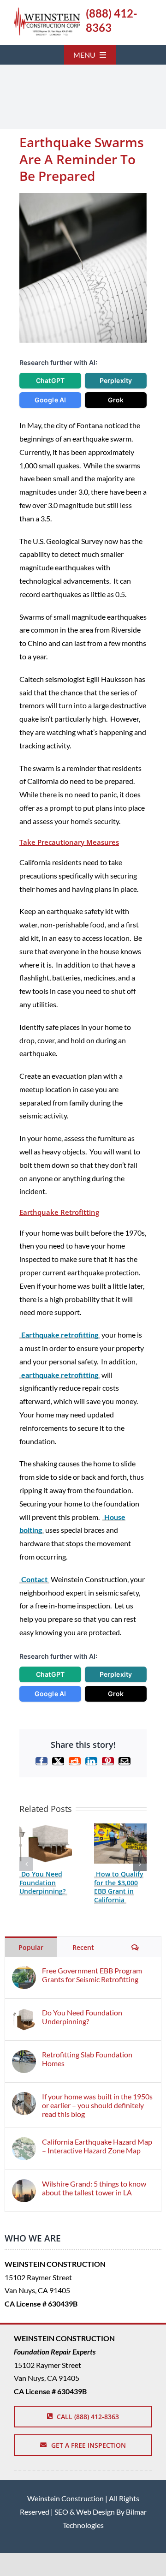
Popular (31, 1947)
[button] (26, 1864)
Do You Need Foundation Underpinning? (42, 1883)
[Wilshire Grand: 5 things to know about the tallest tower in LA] (24, 2185)
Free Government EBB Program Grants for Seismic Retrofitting (92, 1975)
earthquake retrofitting (60, 1375)
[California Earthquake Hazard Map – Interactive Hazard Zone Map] (24, 2143)
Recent (83, 1947)
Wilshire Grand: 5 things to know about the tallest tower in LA (94, 2188)
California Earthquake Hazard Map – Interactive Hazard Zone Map (97, 2146)
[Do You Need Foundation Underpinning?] (46, 1828)
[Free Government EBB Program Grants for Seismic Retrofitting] (24, 1972)
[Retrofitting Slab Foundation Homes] (24, 2056)
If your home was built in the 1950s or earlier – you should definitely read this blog (97, 2105)
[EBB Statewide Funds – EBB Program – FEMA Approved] (47, 11)
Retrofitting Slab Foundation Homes (87, 2059)
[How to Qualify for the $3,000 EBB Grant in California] (120, 1828)
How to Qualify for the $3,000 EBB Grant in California (119, 1887)
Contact (34, 1579)
